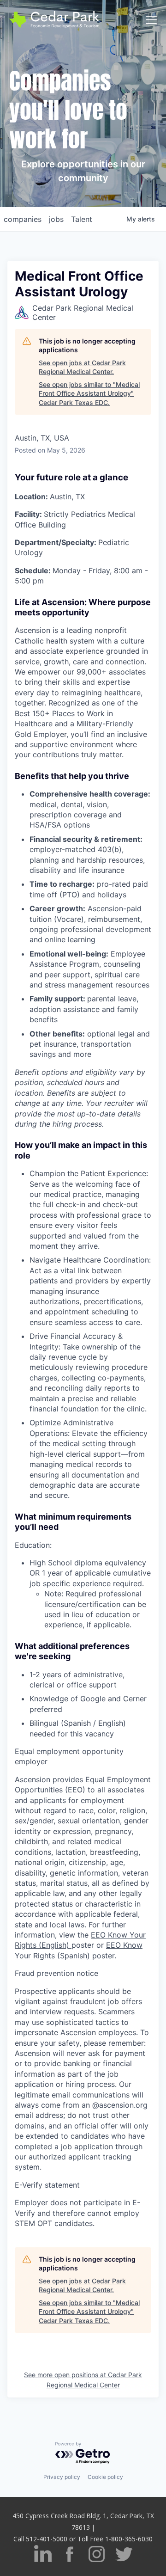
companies (23, 219)
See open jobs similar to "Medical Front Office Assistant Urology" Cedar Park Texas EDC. (89, 393)
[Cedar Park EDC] (54, 20)
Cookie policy (105, 2477)
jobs (56, 219)
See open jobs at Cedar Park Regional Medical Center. (82, 367)
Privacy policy (62, 2477)
